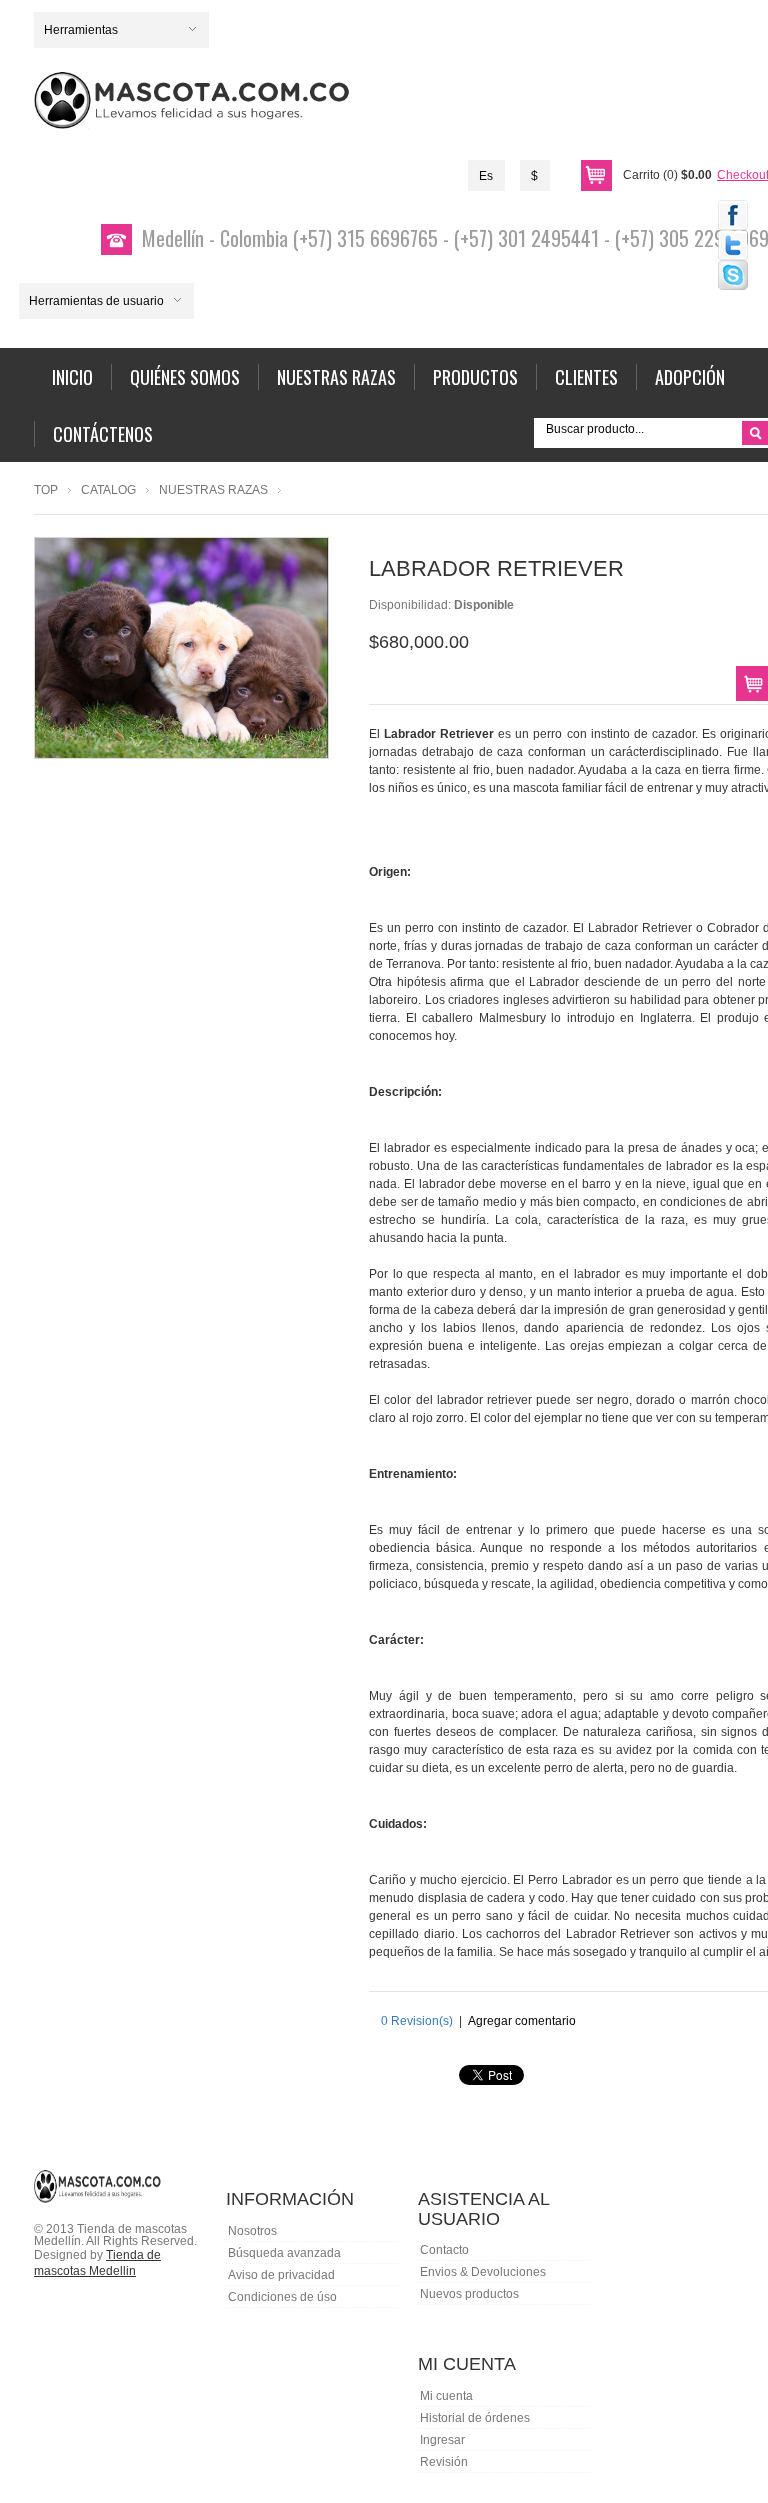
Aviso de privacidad (281, 2275)
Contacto (444, 2250)
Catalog (108, 490)
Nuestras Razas (213, 490)
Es (486, 176)
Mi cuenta (446, 2396)
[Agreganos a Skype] (733, 275)
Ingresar (442, 2440)
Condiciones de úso (282, 2297)
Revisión (444, 2462)
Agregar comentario (522, 2021)
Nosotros (252, 2231)
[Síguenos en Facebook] (733, 215)
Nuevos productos (469, 2294)
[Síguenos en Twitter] (733, 245)
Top (46, 490)
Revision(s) (417, 2021)
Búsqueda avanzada (284, 2253)
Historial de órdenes (475, 2418)
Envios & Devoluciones (483, 2272)
